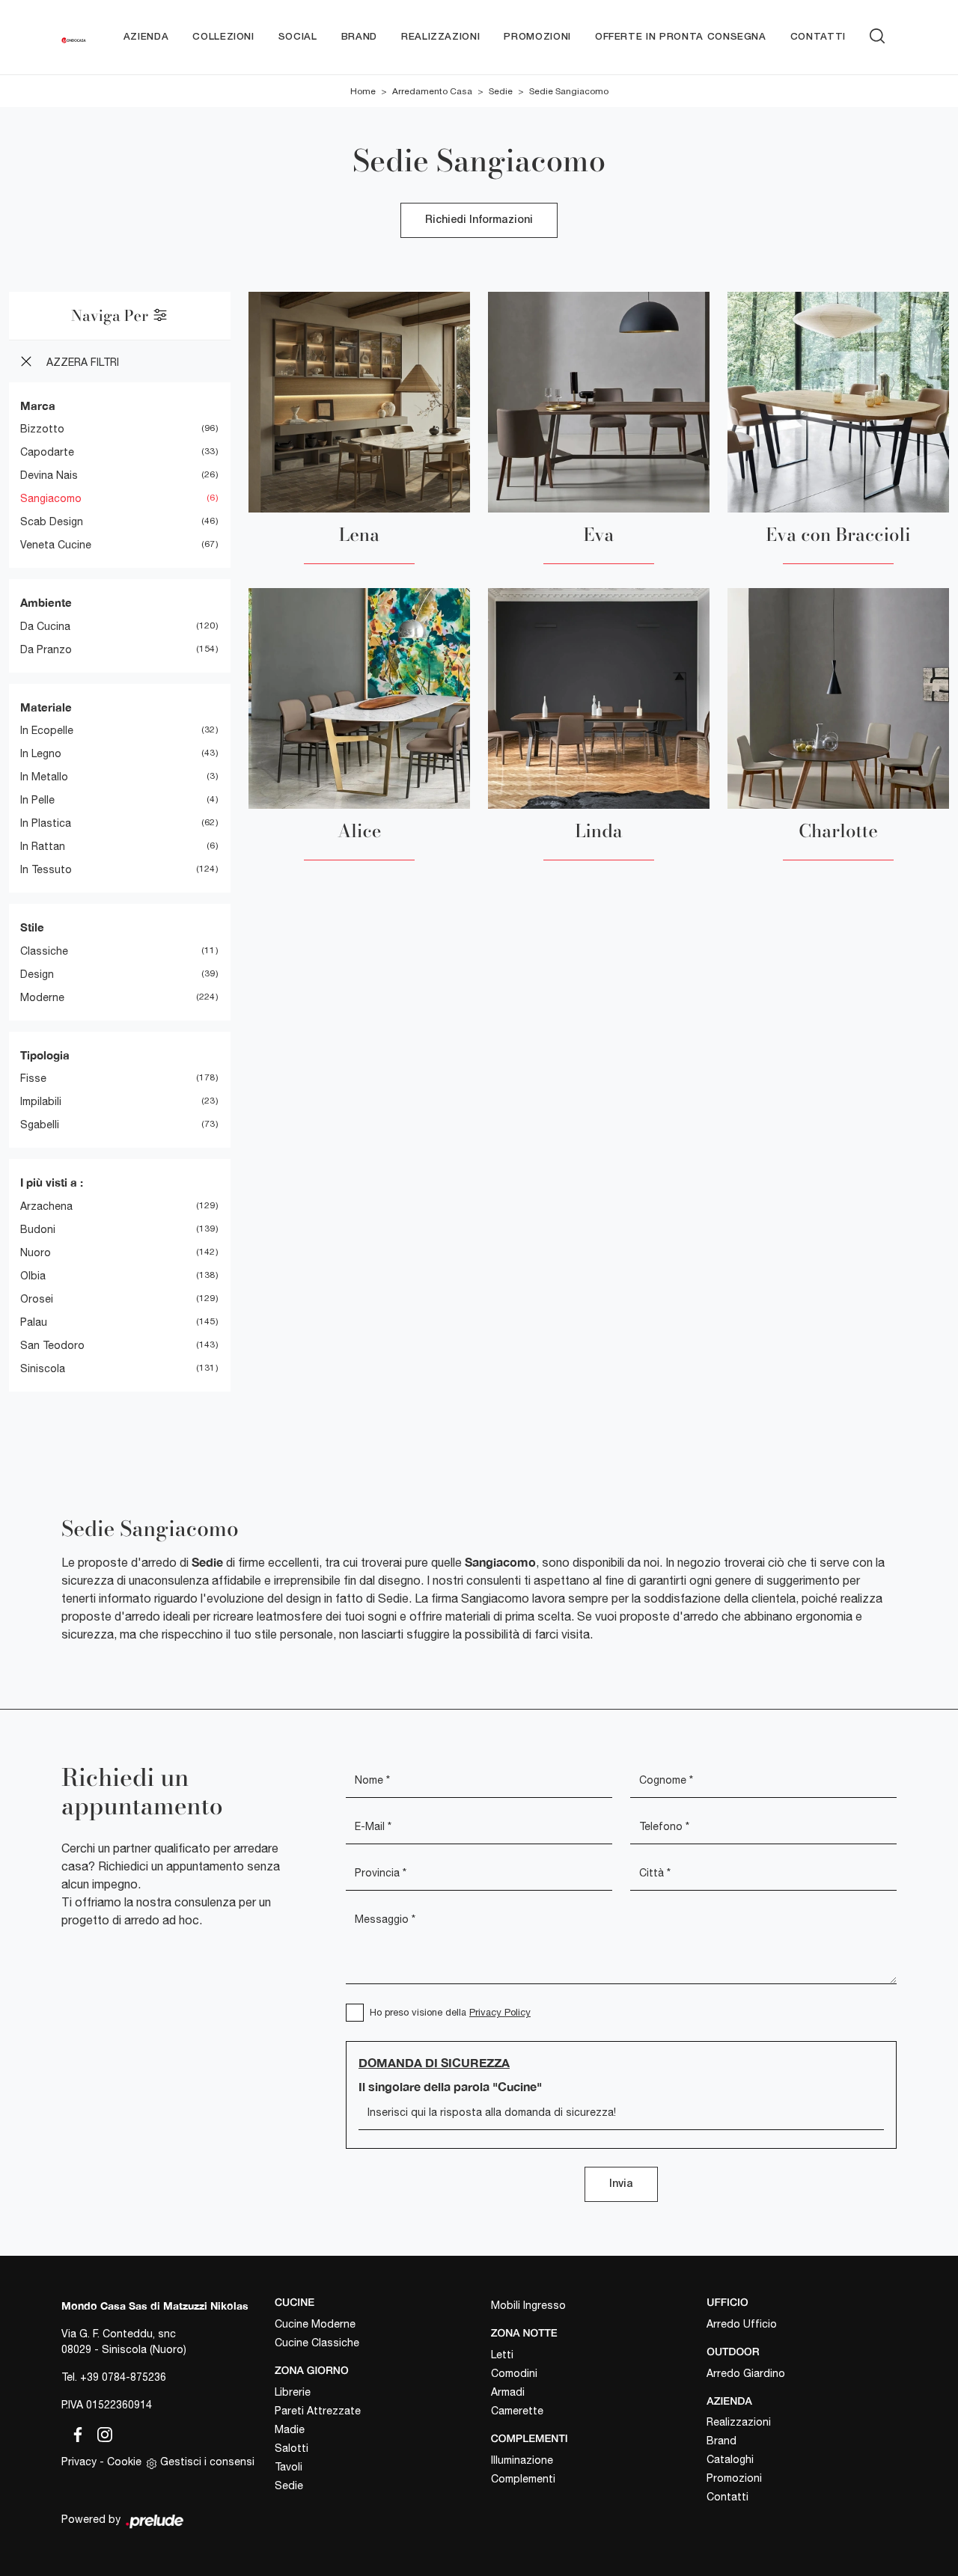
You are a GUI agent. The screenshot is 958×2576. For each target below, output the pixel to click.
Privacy (79, 2462)
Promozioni (537, 37)
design (37, 974)
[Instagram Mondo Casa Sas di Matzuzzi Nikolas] (100, 2432)
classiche (44, 951)
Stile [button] (32, 927)
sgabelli (40, 1125)
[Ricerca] (877, 34)
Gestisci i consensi (207, 2462)
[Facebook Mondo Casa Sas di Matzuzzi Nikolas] (75, 2432)
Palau (34, 1322)
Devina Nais (49, 475)
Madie (290, 2429)
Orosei (37, 1299)
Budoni (38, 1229)
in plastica (46, 823)
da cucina (45, 626)
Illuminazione (522, 2460)
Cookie (124, 2462)
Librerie (293, 2392)
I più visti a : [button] (52, 1182)
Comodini (514, 2373)
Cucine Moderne (315, 2324)
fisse (33, 1078)
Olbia (33, 1276)
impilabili (41, 1101)
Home (363, 91)
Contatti (818, 37)
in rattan (43, 846)
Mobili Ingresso (528, 2305)
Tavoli (289, 2467)
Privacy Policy (500, 2012)
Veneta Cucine (56, 545)
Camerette (517, 2411)
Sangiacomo (51, 498)
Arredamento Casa (432, 91)
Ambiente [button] (46, 602)
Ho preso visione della (450, 2012)
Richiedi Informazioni (479, 220)
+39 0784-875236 (123, 2377)
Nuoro (36, 1252)
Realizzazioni (440, 37)
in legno (41, 753)
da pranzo (46, 649)
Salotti (292, 2448)
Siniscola (43, 1368)
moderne (42, 997)
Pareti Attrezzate (318, 2411)
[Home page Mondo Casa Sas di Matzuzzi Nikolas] (74, 37)
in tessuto (46, 869)
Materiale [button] (46, 707)
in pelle (37, 800)
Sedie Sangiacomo (569, 91)
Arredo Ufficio (742, 2324)
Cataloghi (730, 2459)
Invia (621, 2184)
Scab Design (52, 521)
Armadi (508, 2392)
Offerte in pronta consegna (681, 37)
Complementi (523, 2479)
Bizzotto (42, 429)
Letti (502, 2355)
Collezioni (223, 37)
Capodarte (47, 452)
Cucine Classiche (317, 2343)
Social (298, 37)
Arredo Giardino (746, 2373)
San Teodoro (52, 1345)
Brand (359, 37)
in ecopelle (47, 730)
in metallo (44, 777)
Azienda (146, 37)
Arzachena (46, 1206)
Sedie (501, 91)
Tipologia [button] (45, 1055)
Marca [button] (38, 406)
